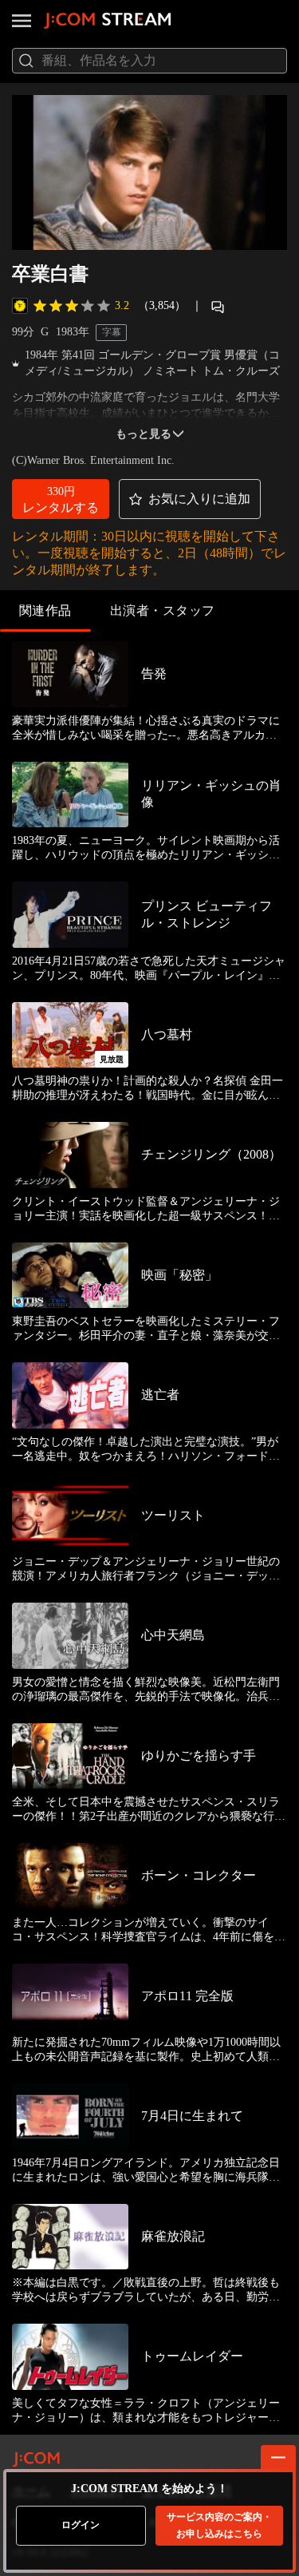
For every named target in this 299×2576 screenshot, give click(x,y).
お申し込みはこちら (219, 2525)
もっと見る (144, 434)
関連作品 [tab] (45, 610)
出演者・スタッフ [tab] (163, 610)
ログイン (81, 2525)
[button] (61, 499)
